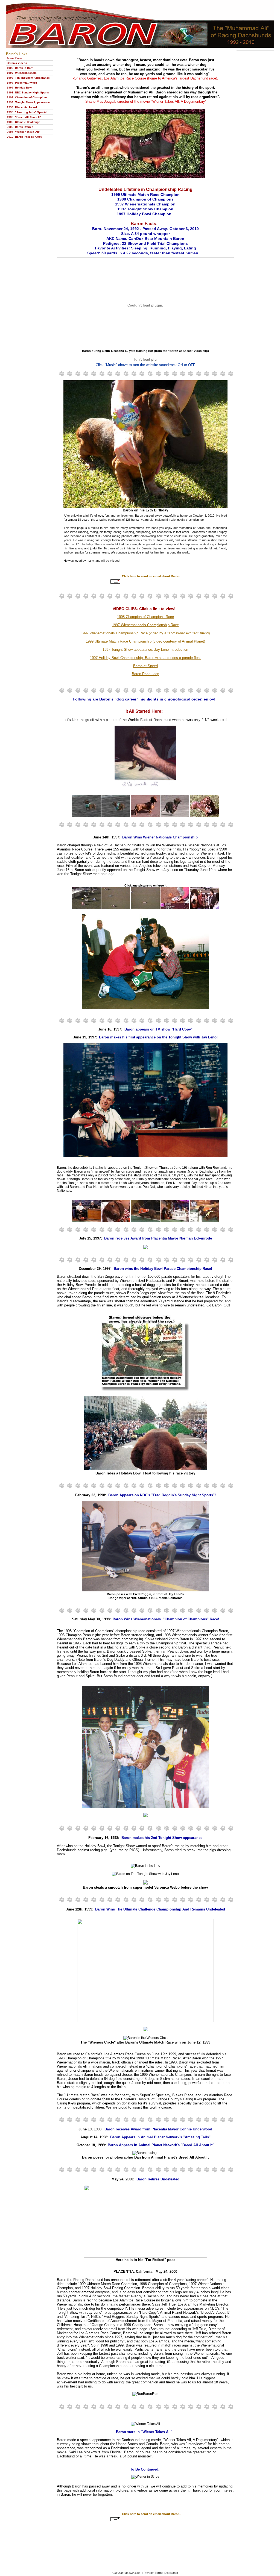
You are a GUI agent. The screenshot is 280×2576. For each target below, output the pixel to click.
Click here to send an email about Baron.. (152, 576)
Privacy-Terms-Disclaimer (161, 2573)
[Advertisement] (145, 2540)
